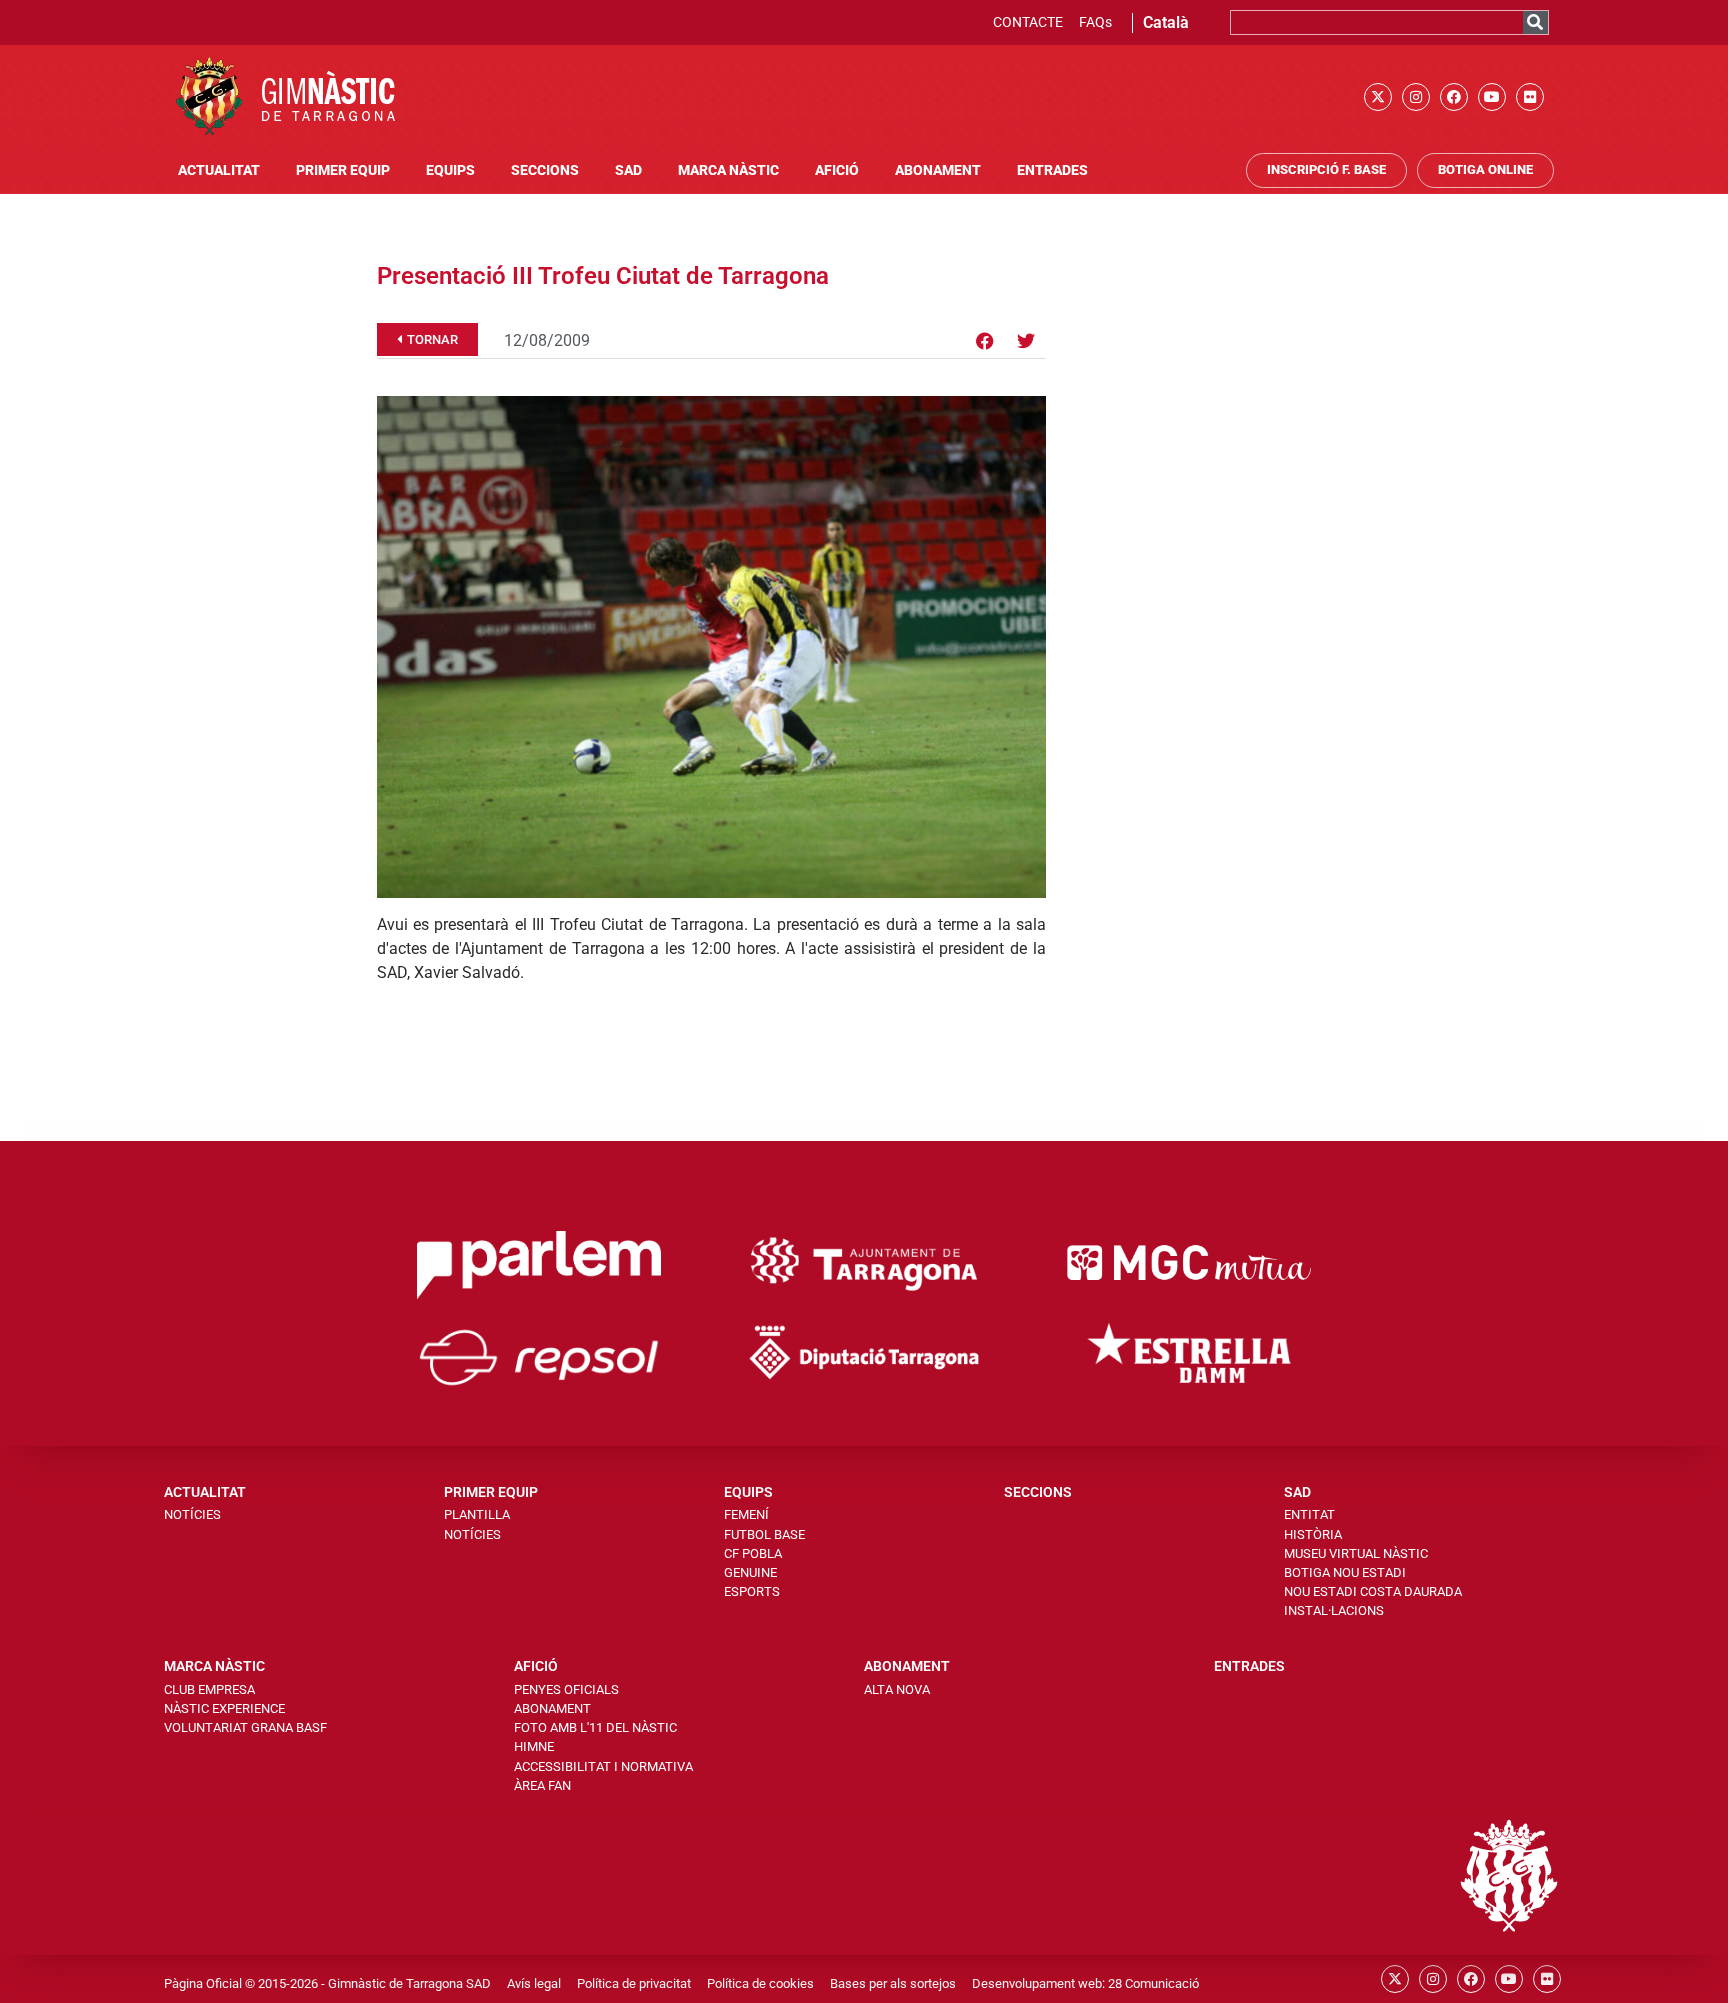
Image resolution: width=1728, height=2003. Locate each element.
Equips (450, 170)
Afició (837, 170)
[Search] (1535, 22)
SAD (628, 170)
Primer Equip (343, 170)
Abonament (938, 170)
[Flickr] (1530, 97)
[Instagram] (1416, 97)
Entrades (1052, 170)
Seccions (545, 170)
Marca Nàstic (728, 170)
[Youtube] (1492, 97)
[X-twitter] (1378, 97)
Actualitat (219, 170)
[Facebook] (1454, 97)
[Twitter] (1026, 341)
